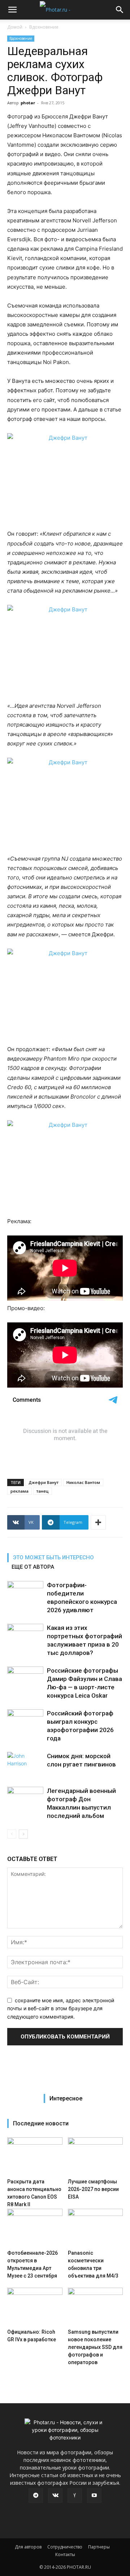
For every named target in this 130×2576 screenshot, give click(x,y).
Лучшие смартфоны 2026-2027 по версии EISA (93, 2189)
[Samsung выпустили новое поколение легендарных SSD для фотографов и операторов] (96, 2307)
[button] (12, 10)
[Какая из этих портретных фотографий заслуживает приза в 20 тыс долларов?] (25, 1636)
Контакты (65, 2554)
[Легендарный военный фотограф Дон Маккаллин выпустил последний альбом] (25, 1799)
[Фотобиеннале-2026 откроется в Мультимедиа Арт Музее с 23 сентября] (35, 2228)
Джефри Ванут (44, 1482)
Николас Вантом (83, 1482)
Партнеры (99, 2547)
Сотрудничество (65, 2547)
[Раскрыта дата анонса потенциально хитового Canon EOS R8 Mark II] (35, 2156)
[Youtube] (94, 2496)
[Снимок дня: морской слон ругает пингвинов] (25, 1764)
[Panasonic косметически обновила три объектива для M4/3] (96, 2228)
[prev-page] (12, 1834)
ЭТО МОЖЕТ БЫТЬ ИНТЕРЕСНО (53, 1557)
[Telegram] (36, 2496)
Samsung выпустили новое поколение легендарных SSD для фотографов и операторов (95, 2347)
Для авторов (28, 2547)
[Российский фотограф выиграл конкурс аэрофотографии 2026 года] (25, 1722)
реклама (19, 1491)
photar (28, 103)
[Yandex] (75, 2496)
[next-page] (23, 1834)
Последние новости (41, 2123)
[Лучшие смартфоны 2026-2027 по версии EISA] (96, 2156)
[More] (98, 1522)
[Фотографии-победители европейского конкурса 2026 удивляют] (25, 1594)
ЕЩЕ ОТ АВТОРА (33, 1567)
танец (43, 1491)
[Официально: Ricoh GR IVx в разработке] (35, 2307)
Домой (15, 27)
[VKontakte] (55, 2496)
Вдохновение (44, 27)
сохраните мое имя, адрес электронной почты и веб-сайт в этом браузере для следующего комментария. (61, 2008)
